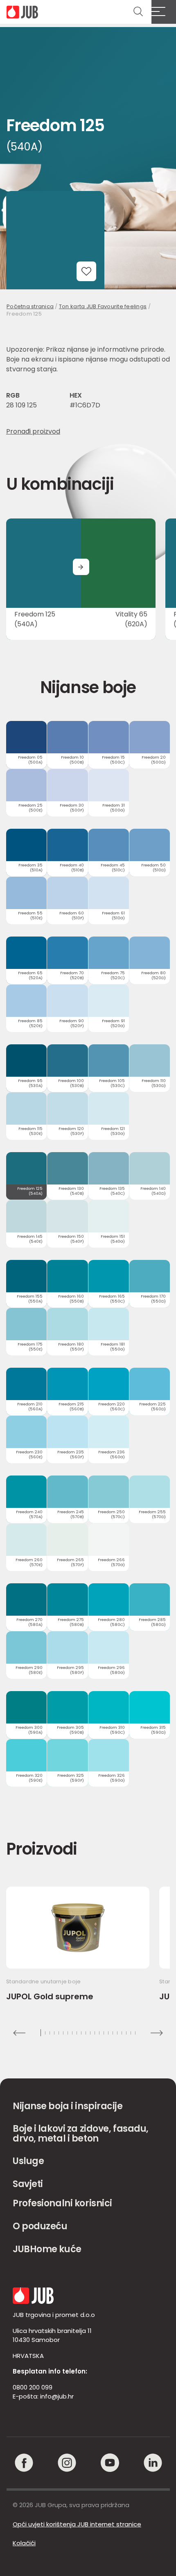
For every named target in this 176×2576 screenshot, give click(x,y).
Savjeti (28, 2184)
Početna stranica (30, 306)
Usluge (28, 2161)
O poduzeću (40, 2226)
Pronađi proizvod (33, 431)
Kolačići (24, 2543)
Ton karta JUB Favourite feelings (103, 306)
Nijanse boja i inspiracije (68, 2106)
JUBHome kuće (47, 2249)
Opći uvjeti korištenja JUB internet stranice (77, 2524)
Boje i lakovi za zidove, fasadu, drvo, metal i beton (81, 2134)
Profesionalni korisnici (62, 2203)
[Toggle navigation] (164, 12)
